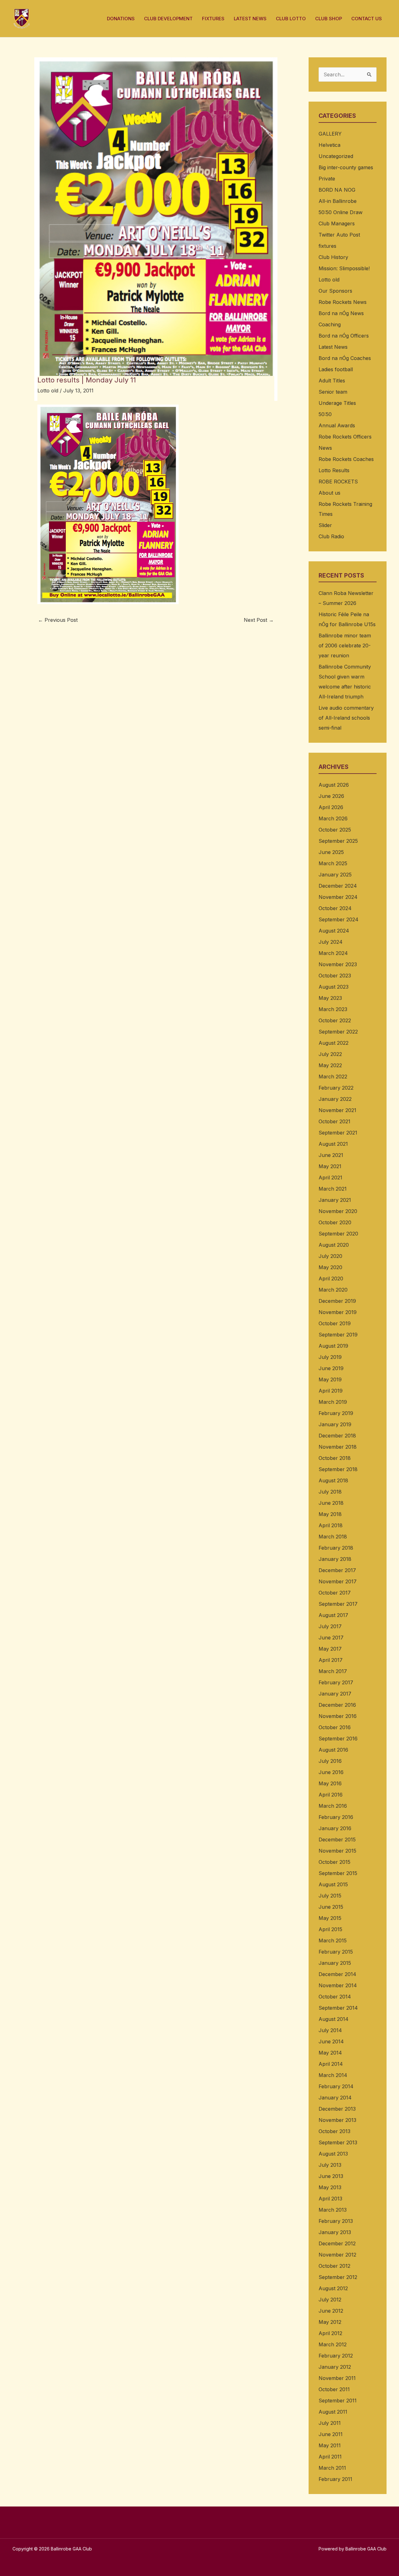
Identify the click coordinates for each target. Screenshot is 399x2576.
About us (329, 493)
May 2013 (330, 2187)
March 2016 (333, 1806)
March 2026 (333, 818)
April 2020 (331, 1278)
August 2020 (334, 1245)
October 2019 (335, 1323)
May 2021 (330, 1166)
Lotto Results (334, 470)
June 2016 (331, 1772)
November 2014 (338, 1985)
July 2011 (330, 2423)
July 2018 (330, 1492)
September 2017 (338, 1604)
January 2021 (335, 1200)
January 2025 (335, 875)
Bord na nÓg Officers (344, 336)
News (325, 448)
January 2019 (335, 1424)
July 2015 (330, 1896)
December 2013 (337, 2109)
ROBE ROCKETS (338, 482)
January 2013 (335, 2232)
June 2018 (331, 1503)
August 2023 (334, 987)
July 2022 (330, 1054)
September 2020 (338, 1234)
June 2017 (331, 1638)
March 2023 (333, 1009)
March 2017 (333, 1671)
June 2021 (331, 1155)
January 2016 (335, 1828)
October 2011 (334, 2389)
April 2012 (330, 2333)
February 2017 (336, 1682)
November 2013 (337, 2120)
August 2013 (333, 2154)
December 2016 (337, 1705)
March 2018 (333, 1537)
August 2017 (333, 1615)
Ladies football (336, 369)
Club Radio (331, 536)
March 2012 (333, 2344)
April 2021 (330, 1178)
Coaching (330, 324)
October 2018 (335, 1458)
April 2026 (331, 807)
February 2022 (336, 1088)
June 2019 (331, 1368)
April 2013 (330, 2199)
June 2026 (331, 796)
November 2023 (338, 964)
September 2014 (338, 2008)
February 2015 (336, 1952)
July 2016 (330, 1761)
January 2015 (335, 1963)
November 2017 (338, 1581)
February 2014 (336, 2086)
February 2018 (336, 1548)
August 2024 (334, 931)
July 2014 (330, 2030)
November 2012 (337, 2255)
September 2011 (338, 2401)
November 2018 (338, 1447)
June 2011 (331, 2434)
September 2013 (338, 2142)
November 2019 (338, 1312)
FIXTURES (213, 19)
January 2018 (335, 1559)
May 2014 (330, 2053)
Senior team (333, 392)
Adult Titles (332, 381)
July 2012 (330, 2300)
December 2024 (338, 886)
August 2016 (333, 1750)
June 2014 (331, 2041)
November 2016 (338, 1716)
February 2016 (336, 1817)
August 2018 (333, 1480)
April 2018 (331, 1525)
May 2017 (330, 1649)
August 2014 (334, 2019)
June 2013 (331, 2176)
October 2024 (335, 908)
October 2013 (334, 2131)
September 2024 (339, 919)
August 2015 (333, 1884)
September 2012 (338, 2277)
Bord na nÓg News (341, 313)
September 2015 (338, 1873)
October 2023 (335, 976)
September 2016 (338, 1739)
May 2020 (330, 1267)
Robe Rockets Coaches (346, 459)
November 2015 (337, 1851)
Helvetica (329, 145)
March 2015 (333, 1940)
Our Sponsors (335, 291)
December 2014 (337, 1974)
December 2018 (337, 1436)
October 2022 (335, 1020)
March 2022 (333, 1077)
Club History (333, 257)
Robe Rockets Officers (345, 437)
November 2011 (337, 2378)
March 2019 (333, 1402)
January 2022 (335, 1099)
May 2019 (330, 1379)
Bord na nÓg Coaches (345, 358)
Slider (325, 525)
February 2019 (336, 1413)
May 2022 (330, 1065)
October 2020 (335, 1222)
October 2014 (335, 1997)
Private (327, 179)
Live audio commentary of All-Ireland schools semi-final (346, 718)
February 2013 (336, 2221)
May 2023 (330, 998)
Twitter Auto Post (339, 235)
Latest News (333, 347)
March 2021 (333, 1189)
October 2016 (335, 1727)
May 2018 (330, 1514)
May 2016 (330, 1783)
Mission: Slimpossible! (344, 268)
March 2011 (332, 2468)
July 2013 (330, 2165)
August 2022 (334, 1043)
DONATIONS (121, 19)
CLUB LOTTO (291, 19)
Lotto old (48, 391)
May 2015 (330, 1918)
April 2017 (331, 1660)
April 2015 (330, 1929)
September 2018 (338, 1469)
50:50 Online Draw (341, 212)
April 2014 (331, 2064)
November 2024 (338, 897)
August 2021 (333, 1144)
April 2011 (330, 2457)
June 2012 (331, 2311)
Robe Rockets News (343, 302)
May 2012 (330, 2322)
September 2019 (338, 1335)
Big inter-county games (346, 167)
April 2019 (331, 1391)
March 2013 (333, 2210)
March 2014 (333, 2075)
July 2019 (330, 1357)
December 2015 (337, 1840)
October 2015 (334, 1862)
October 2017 (335, 1593)
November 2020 (338, 1211)
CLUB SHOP (329, 19)
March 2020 (333, 1290)
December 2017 (337, 1570)
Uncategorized (336, 156)
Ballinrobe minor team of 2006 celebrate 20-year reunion (345, 645)
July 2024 (331, 942)
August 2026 (334, 785)
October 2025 (335, 830)
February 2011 (335, 2479)
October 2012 (334, 2266)
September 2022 (338, 1032)
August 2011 (333, 2412)
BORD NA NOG (337, 190)
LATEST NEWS (250, 19)
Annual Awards (337, 425)
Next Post (259, 620)
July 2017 (330, 1626)
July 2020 (330, 1256)
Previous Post (58, 620)
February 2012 (336, 2356)
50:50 (325, 414)
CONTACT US (367, 19)
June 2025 (331, 852)
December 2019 (337, 1301)
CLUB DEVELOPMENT (168, 19)
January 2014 (335, 2098)
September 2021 (338, 1133)
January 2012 (335, 2367)
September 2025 (338, 841)
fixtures (327, 246)
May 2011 (330, 2445)
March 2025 (333, 863)
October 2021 (334, 1121)
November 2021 (337, 1110)
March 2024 (333, 953)
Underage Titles (337, 403)
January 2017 (335, 1694)
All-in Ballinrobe (338, 201)
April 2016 (331, 1795)
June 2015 (331, 1907)
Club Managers (337, 223)
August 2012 (333, 2288)
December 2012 (337, 2243)
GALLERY (330, 134)
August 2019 (333, 1346)
